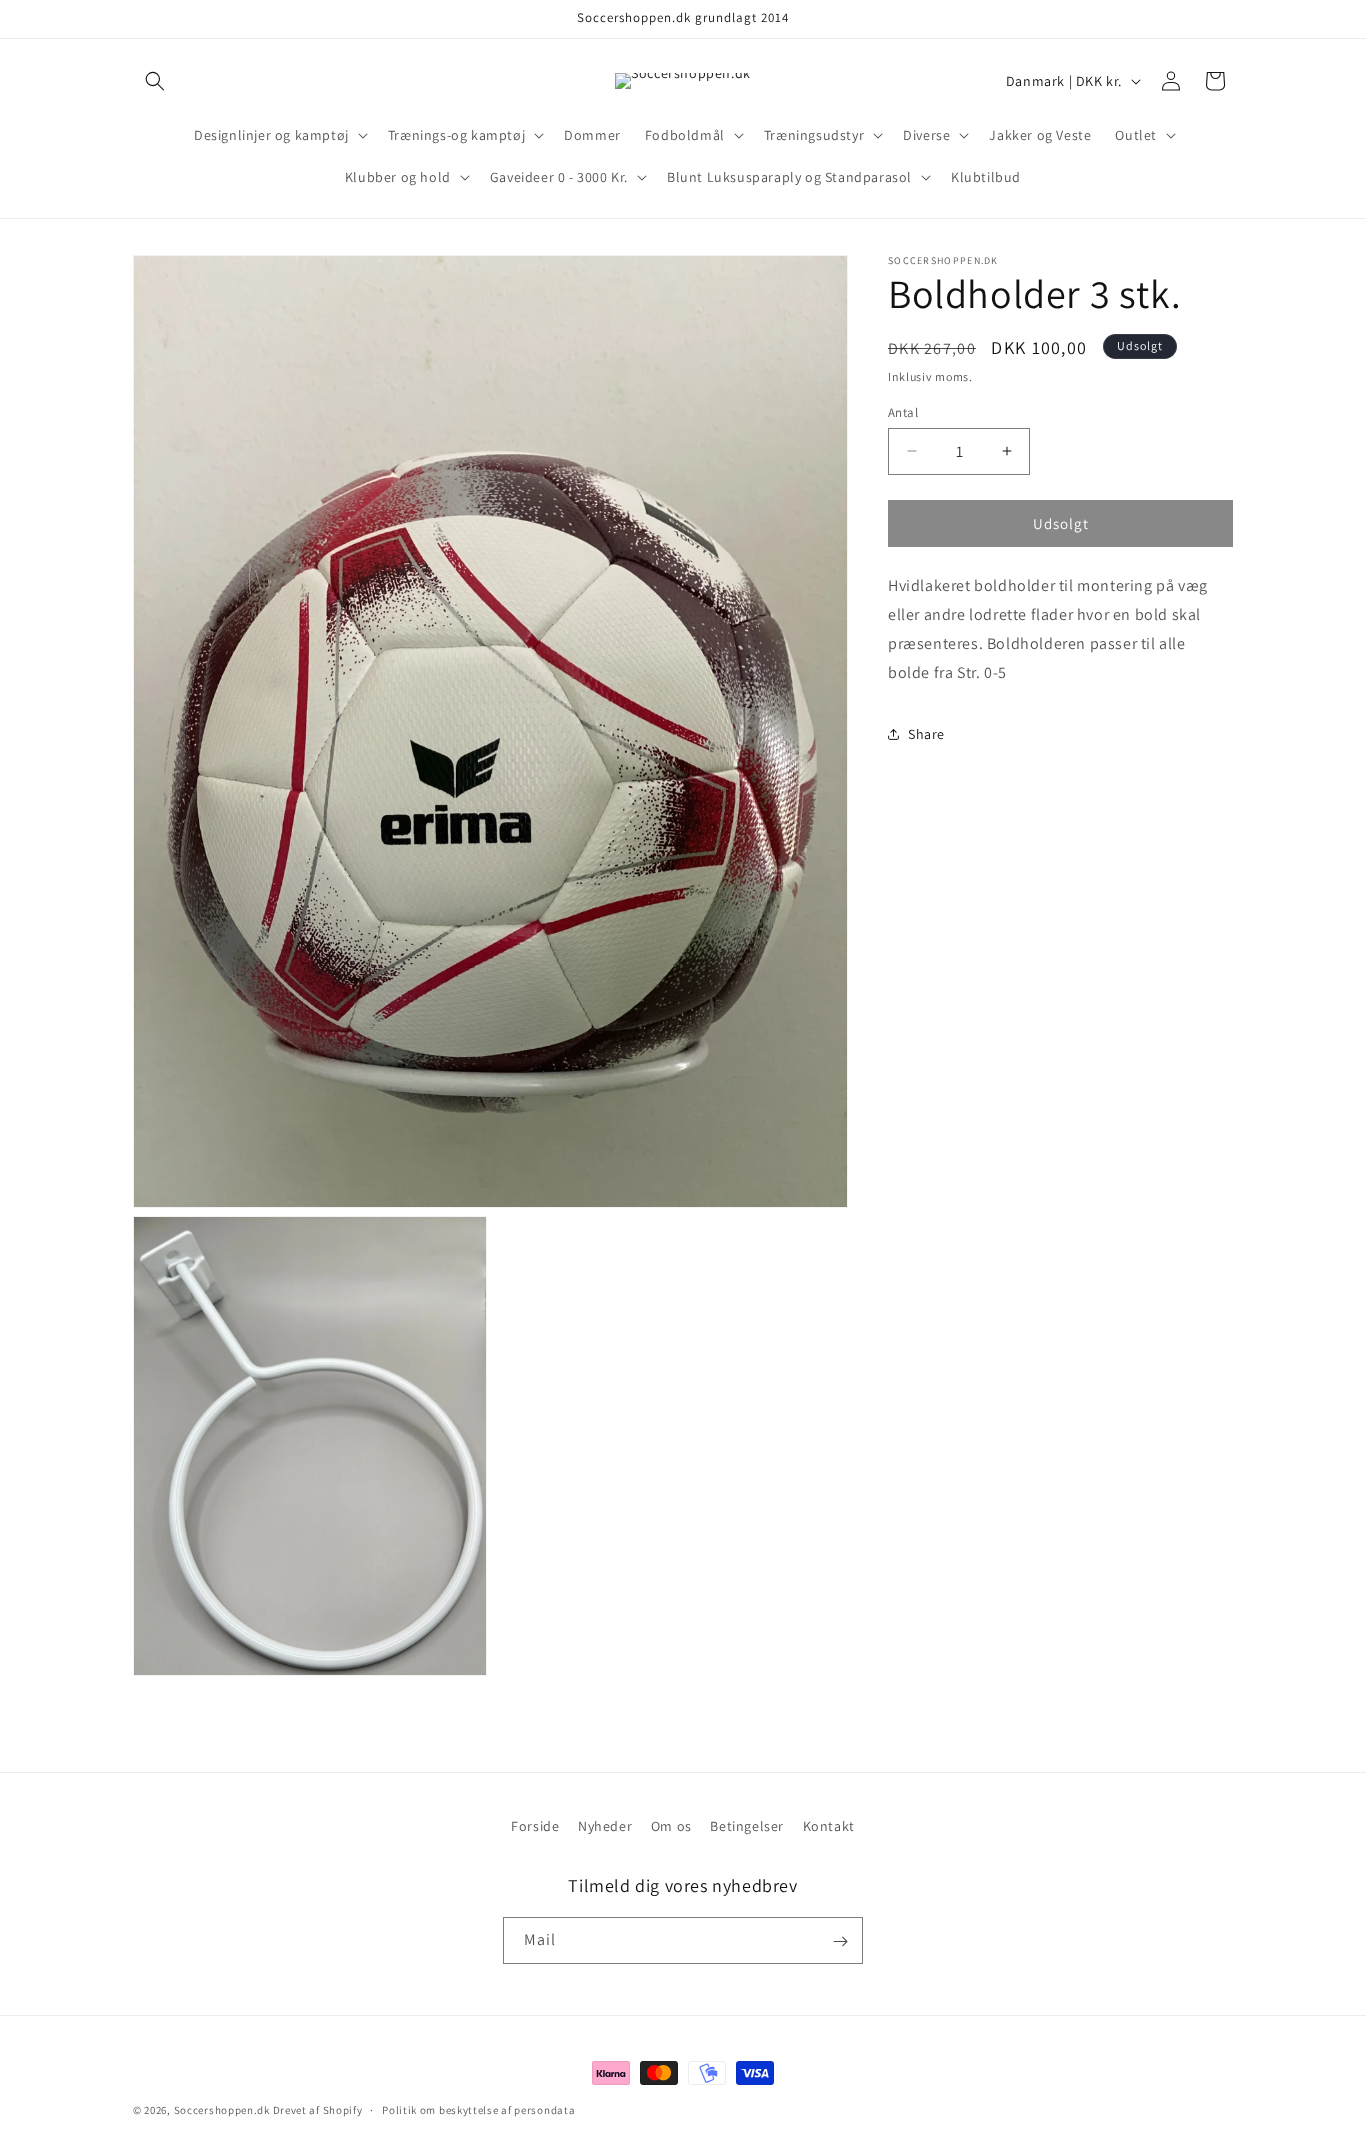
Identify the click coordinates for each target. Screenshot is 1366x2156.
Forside (535, 1826)
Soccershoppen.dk (222, 2110)
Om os (671, 1826)
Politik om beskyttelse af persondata (478, 2109)
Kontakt (829, 1826)
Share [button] (926, 733)
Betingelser (747, 1826)
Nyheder (605, 1826)
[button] (155, 81)
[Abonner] (840, 1941)
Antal (903, 411)
